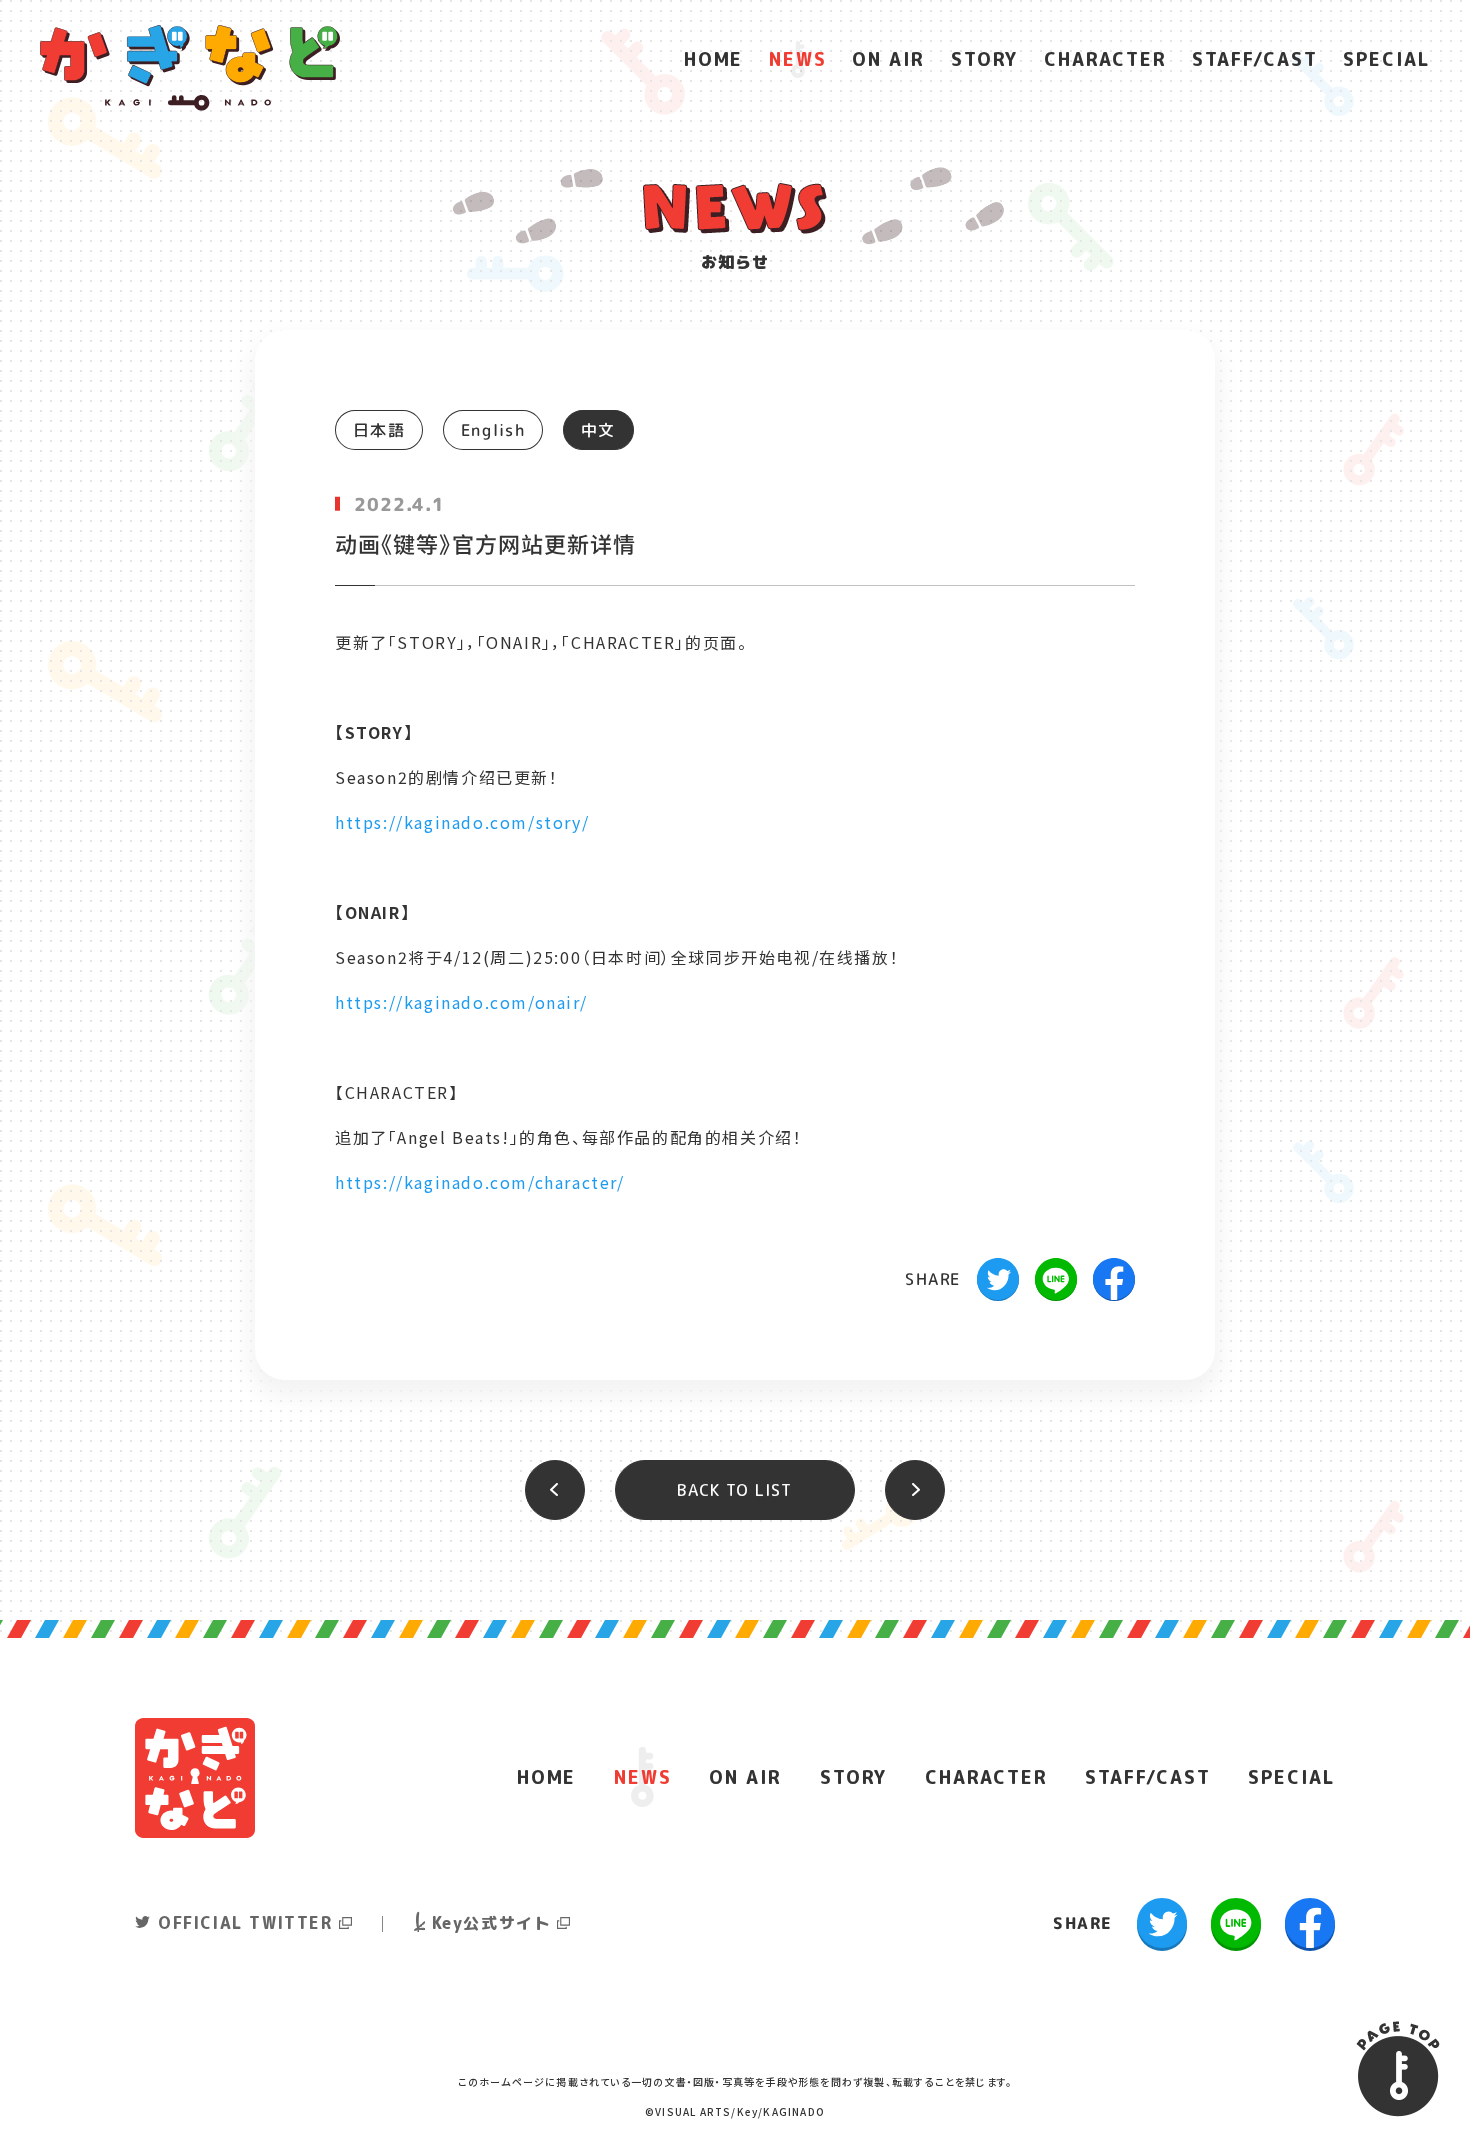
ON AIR (888, 59)
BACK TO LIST (734, 1490)
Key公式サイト (492, 1923)
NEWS (797, 59)
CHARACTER (1105, 59)
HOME (713, 59)
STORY (984, 59)
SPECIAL (1386, 59)
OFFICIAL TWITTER (245, 1923)
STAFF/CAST (1254, 59)
